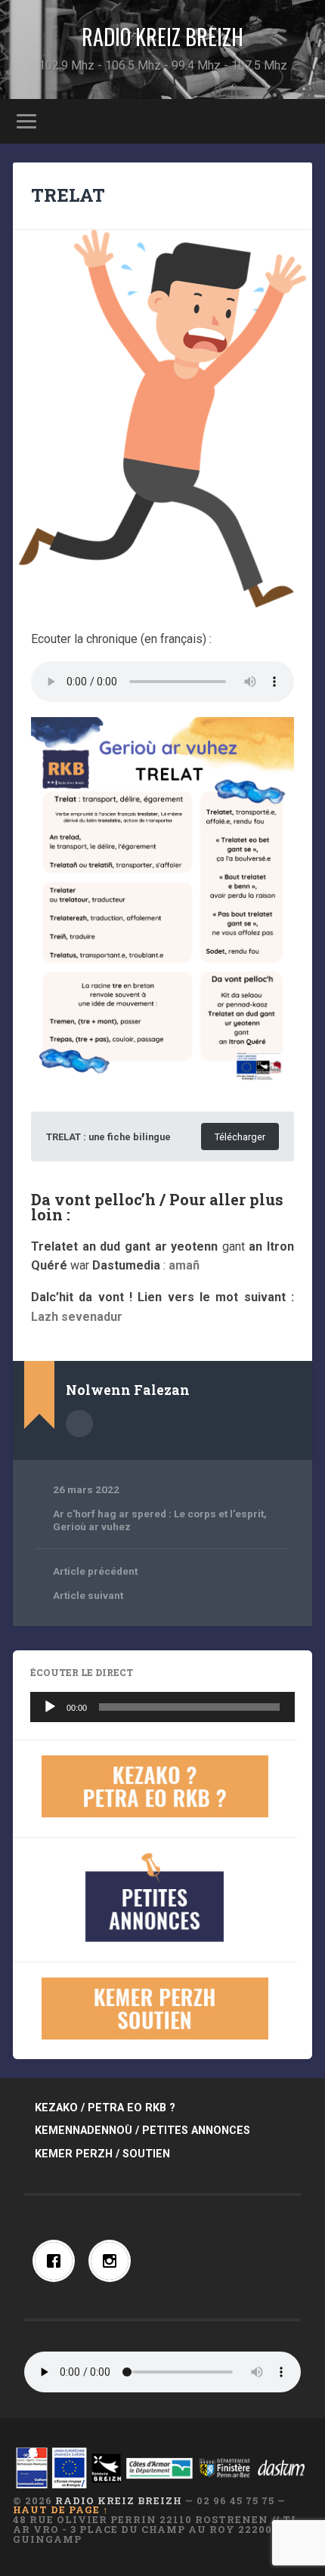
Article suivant (88, 1595)
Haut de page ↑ (61, 2510)
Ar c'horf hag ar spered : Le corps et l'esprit (158, 1514)
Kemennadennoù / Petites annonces (142, 2131)
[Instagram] (113, 2261)
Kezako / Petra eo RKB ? (105, 2108)
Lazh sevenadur (77, 1317)
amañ (184, 1265)
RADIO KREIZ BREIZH (162, 37)
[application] (162, 1707)
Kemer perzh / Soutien (102, 2154)
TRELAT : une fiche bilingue (108, 1137)
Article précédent (95, 1571)
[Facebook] (57, 2261)
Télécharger (240, 1137)
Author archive (79, 1424)
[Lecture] (50, 1707)
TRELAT (68, 195)
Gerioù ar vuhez (92, 1526)
